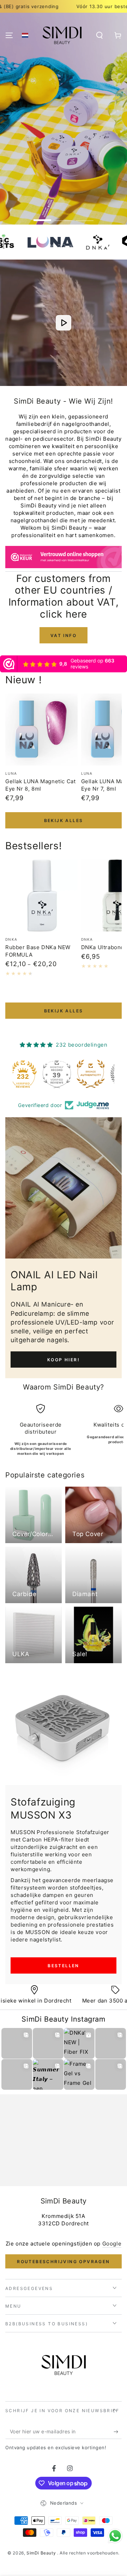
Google (112, 2244)
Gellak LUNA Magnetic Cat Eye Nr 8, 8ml (40, 785)
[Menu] (9, 35)
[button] (25, 35)
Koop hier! (64, 1360)
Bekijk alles (64, 820)
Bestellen (64, 1966)
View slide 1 (42, 217)
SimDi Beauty (42, 2553)
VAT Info (64, 635)
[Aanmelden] (118, 2432)
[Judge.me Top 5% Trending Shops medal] (97, 1074)
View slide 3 (85, 217)
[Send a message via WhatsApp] (115, 2536)
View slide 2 (64, 217)
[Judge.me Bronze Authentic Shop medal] (64, 1074)
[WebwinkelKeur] (64, 559)
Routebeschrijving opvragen (63, 2262)
